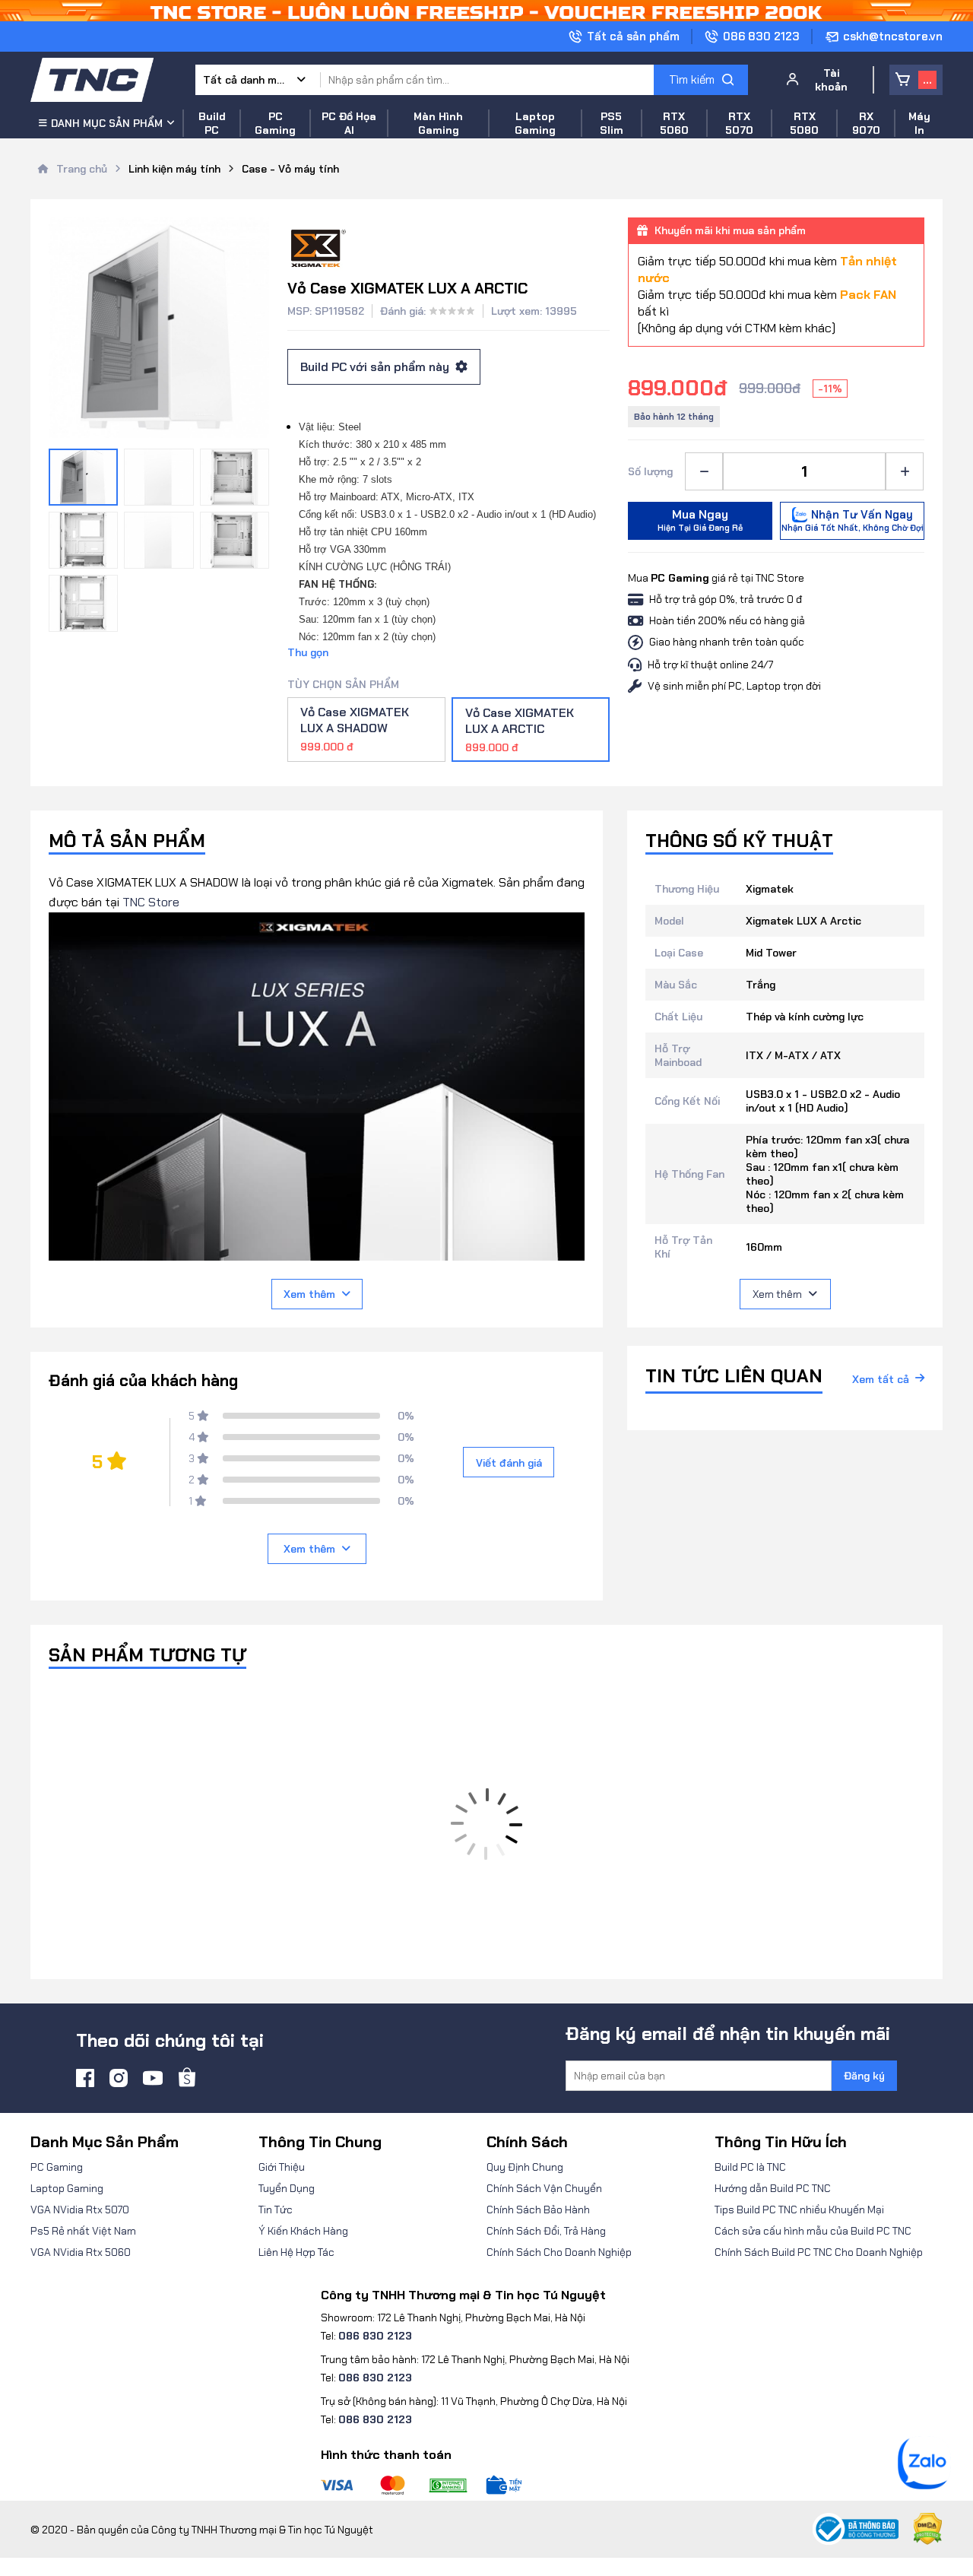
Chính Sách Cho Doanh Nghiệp (559, 2252)
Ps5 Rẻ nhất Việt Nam (83, 2231)
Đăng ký (864, 2076)
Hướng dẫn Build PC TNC (773, 2188)
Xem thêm (309, 1294)
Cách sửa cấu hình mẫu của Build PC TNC (813, 2231)
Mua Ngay (700, 520)
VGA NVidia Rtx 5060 (81, 2252)
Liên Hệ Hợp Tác (296, 2252)
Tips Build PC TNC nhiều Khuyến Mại (799, 2210)
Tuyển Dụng (287, 2188)
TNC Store (151, 902)
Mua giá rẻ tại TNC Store (716, 578)
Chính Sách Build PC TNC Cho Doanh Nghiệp (819, 2252)
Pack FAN (868, 295)
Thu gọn (308, 652)
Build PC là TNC (750, 2167)
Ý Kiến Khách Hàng (303, 2231)
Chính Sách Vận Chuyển (544, 2188)
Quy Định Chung (525, 2167)
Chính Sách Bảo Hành (538, 2210)
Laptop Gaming (67, 2188)
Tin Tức (276, 2210)
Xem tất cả (881, 1379)
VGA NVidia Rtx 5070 (80, 2210)
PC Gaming (57, 2167)
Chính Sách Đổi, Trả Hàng (546, 2231)
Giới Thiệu (282, 2167)
